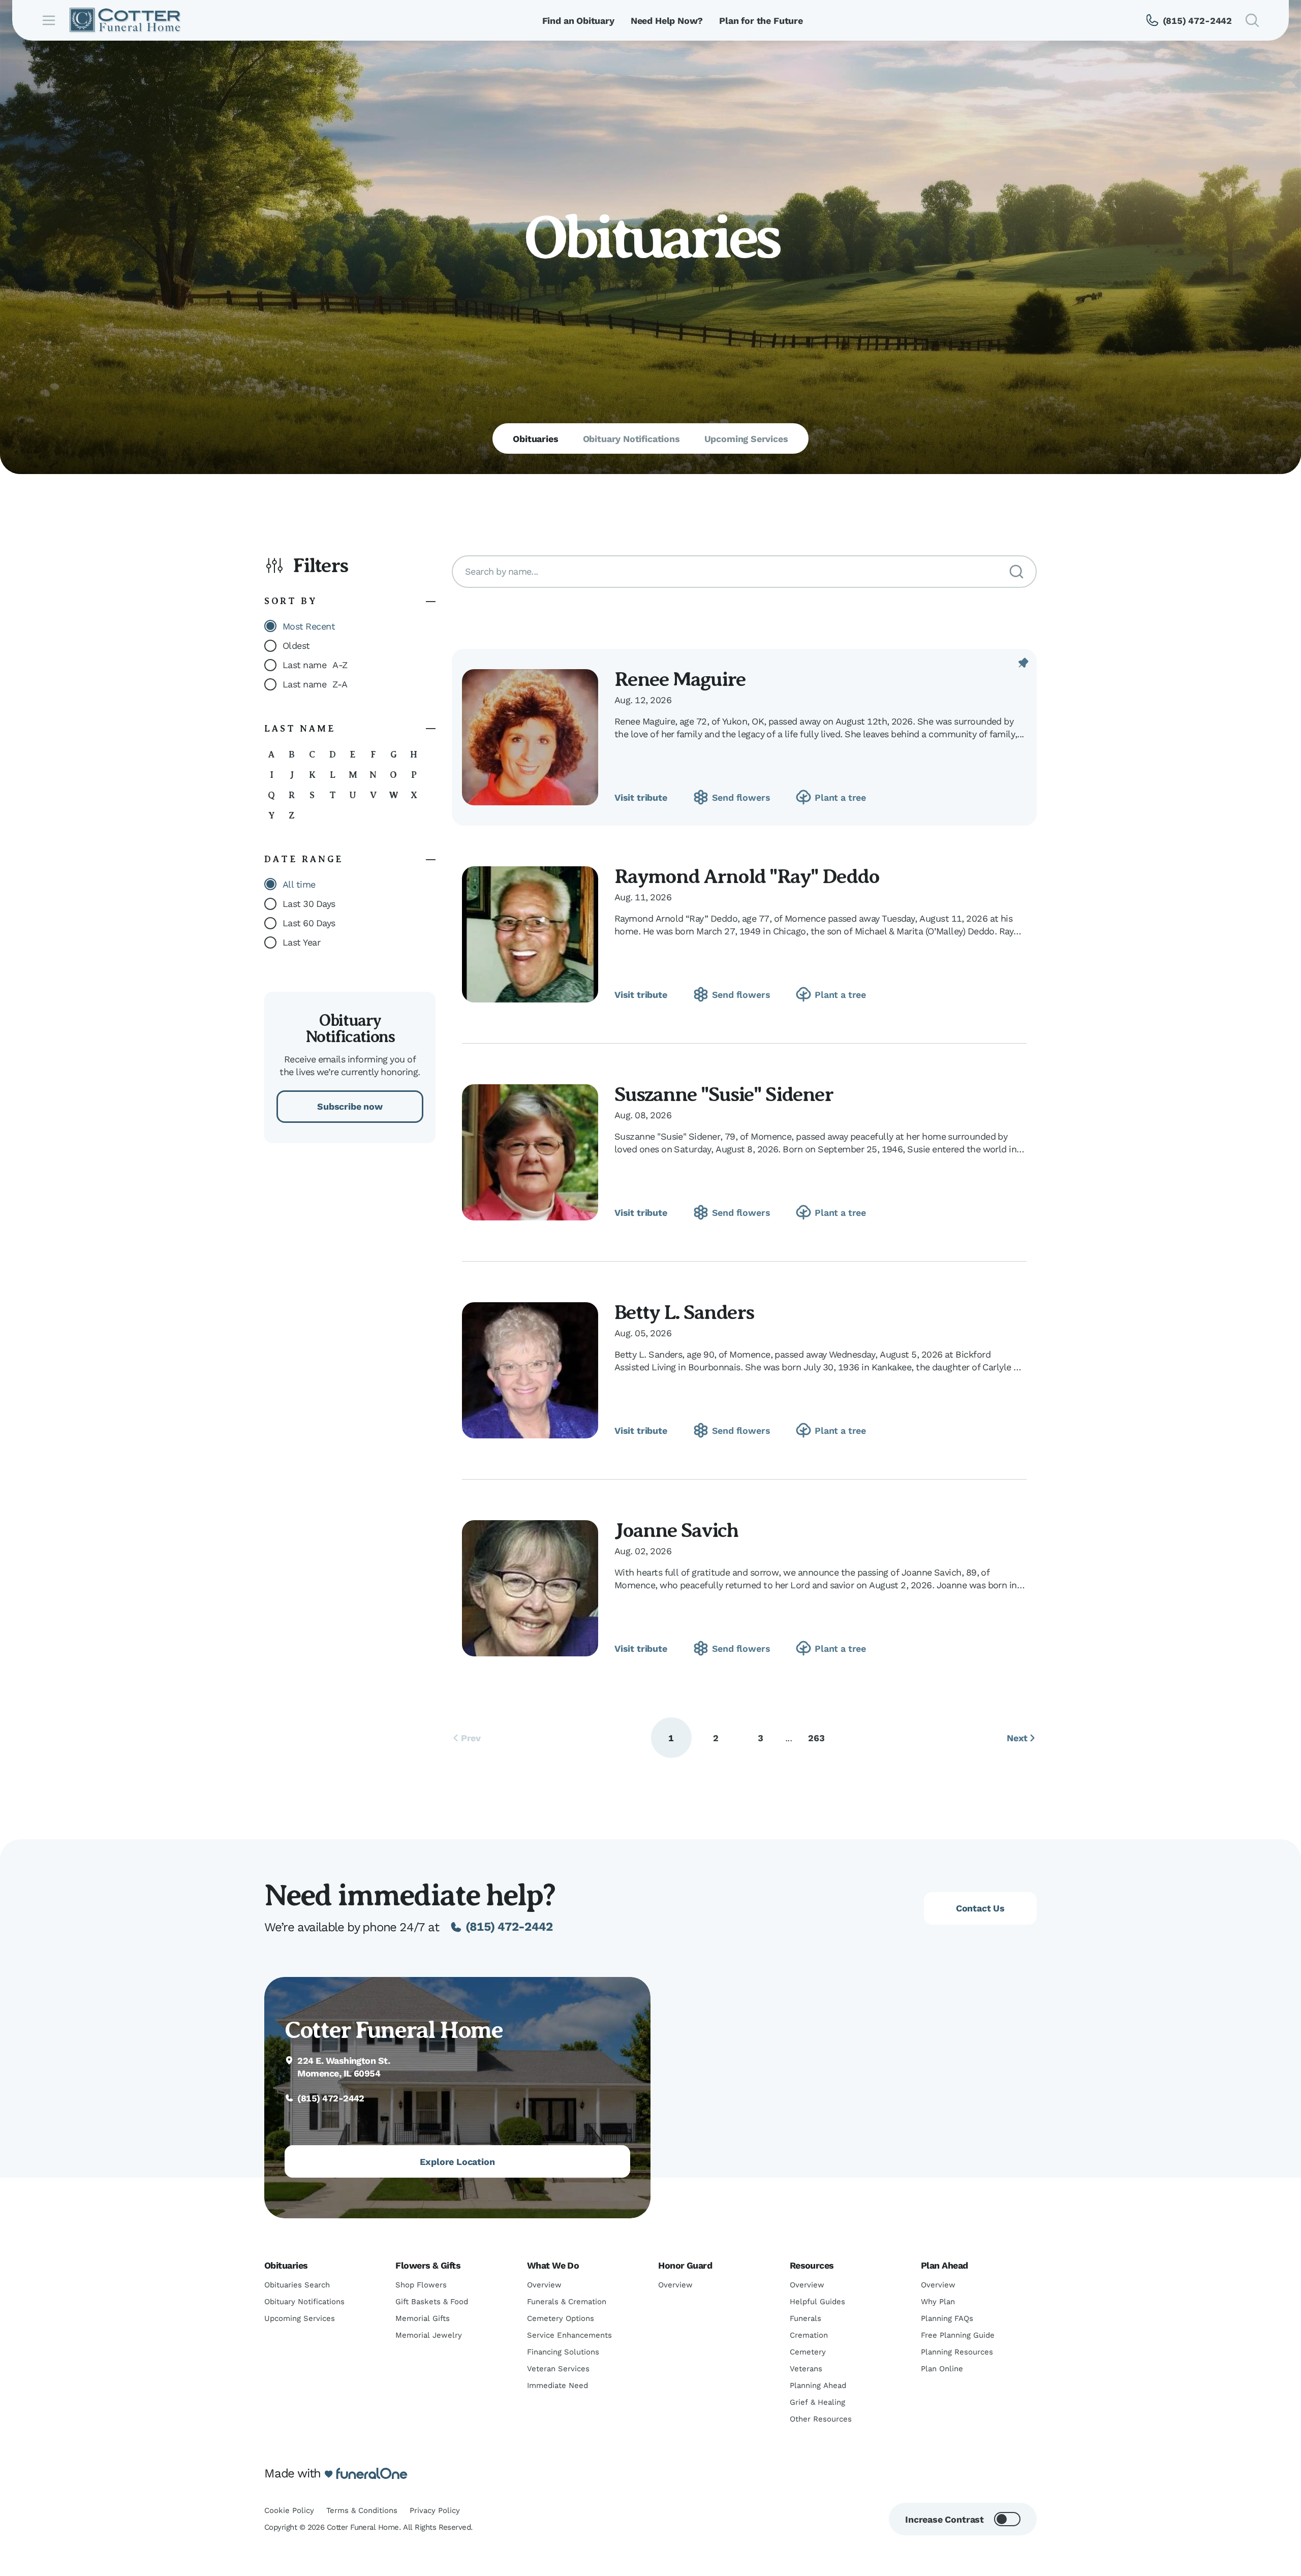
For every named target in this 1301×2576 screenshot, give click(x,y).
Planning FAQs (947, 2318)
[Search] (1016, 572)
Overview (544, 2285)
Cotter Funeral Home (393, 2030)
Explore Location (457, 2162)
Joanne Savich (676, 1530)
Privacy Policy (435, 2510)
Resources (812, 2265)
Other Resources (821, 2419)
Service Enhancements (569, 2335)
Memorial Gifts (423, 2318)
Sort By (291, 601)
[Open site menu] (49, 20)
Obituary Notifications (304, 2302)
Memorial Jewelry (429, 2335)
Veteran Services (558, 2369)
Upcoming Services (300, 2318)
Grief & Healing (817, 2402)
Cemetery (808, 2352)
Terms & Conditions (362, 2510)
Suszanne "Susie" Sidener (724, 1094)
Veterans (806, 2369)
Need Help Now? (667, 21)
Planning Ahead (818, 2385)
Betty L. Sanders (684, 1312)
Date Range (304, 859)
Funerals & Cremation (567, 2302)
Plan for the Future (761, 21)
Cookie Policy (289, 2510)
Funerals (806, 2318)
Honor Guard (685, 2265)
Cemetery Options (561, 2318)
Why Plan (938, 2302)
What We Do (553, 2265)
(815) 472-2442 (509, 1927)
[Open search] (1252, 20)
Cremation (809, 2335)
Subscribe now (350, 1106)
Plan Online (942, 2369)
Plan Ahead (944, 2265)
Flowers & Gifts (428, 2265)
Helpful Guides (817, 2302)
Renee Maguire (680, 679)
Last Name (300, 729)
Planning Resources (957, 2352)
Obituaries (286, 2265)
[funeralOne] (372, 2474)
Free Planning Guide (958, 2335)
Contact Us (980, 1908)
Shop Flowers (421, 2285)
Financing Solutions (563, 2352)
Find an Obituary (578, 21)
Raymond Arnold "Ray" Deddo (747, 876)
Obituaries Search (297, 2285)
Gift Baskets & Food (432, 2302)
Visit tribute (641, 797)
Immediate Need (557, 2385)
